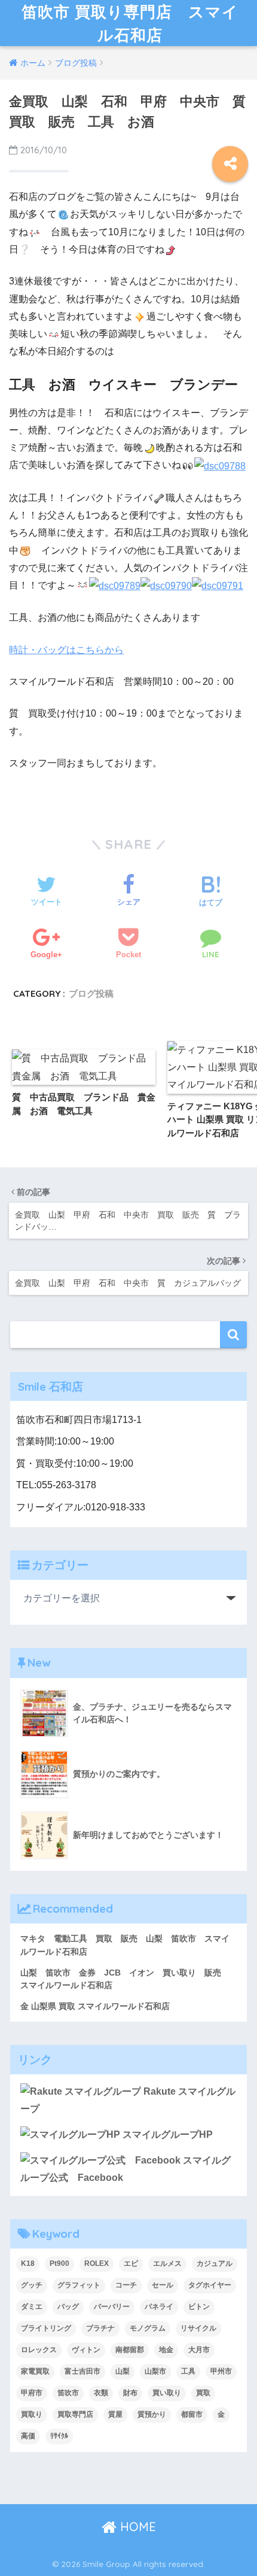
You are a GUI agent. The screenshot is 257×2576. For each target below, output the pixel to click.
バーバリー (112, 2307)
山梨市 (155, 2371)
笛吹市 (68, 2393)
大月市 (199, 2350)
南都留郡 (130, 2350)
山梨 (123, 2371)
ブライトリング (46, 2328)
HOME (136, 2527)
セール (163, 2285)
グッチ (32, 2285)
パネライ (159, 2307)
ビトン (199, 2307)
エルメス (167, 2264)
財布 (130, 2393)
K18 (28, 2264)
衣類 (101, 2393)
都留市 (192, 2414)
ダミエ (32, 2307)
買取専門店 (75, 2414)
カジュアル (215, 2264)
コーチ (126, 2285)
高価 (28, 2436)
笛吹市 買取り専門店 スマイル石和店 (130, 23)
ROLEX (97, 2264)
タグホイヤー (210, 2285)
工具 (188, 2371)
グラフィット (79, 2285)
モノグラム (148, 2328)
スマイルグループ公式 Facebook (126, 2169)
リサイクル (198, 2328)
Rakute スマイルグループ (128, 2100)
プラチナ (100, 2328)
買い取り (167, 2393)
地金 (166, 2350)
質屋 (115, 2414)
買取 (203, 2393)
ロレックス (39, 2350)
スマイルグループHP (166, 2134)
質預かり (152, 2414)
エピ (131, 2264)
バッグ (68, 2307)
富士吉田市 (82, 2371)
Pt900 (59, 2264)
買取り (32, 2414)
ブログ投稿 (91, 993)
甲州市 (221, 2371)
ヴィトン (86, 2350)
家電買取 (35, 2371)
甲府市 (32, 2393)
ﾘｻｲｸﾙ (59, 2436)
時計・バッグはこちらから (66, 650)
